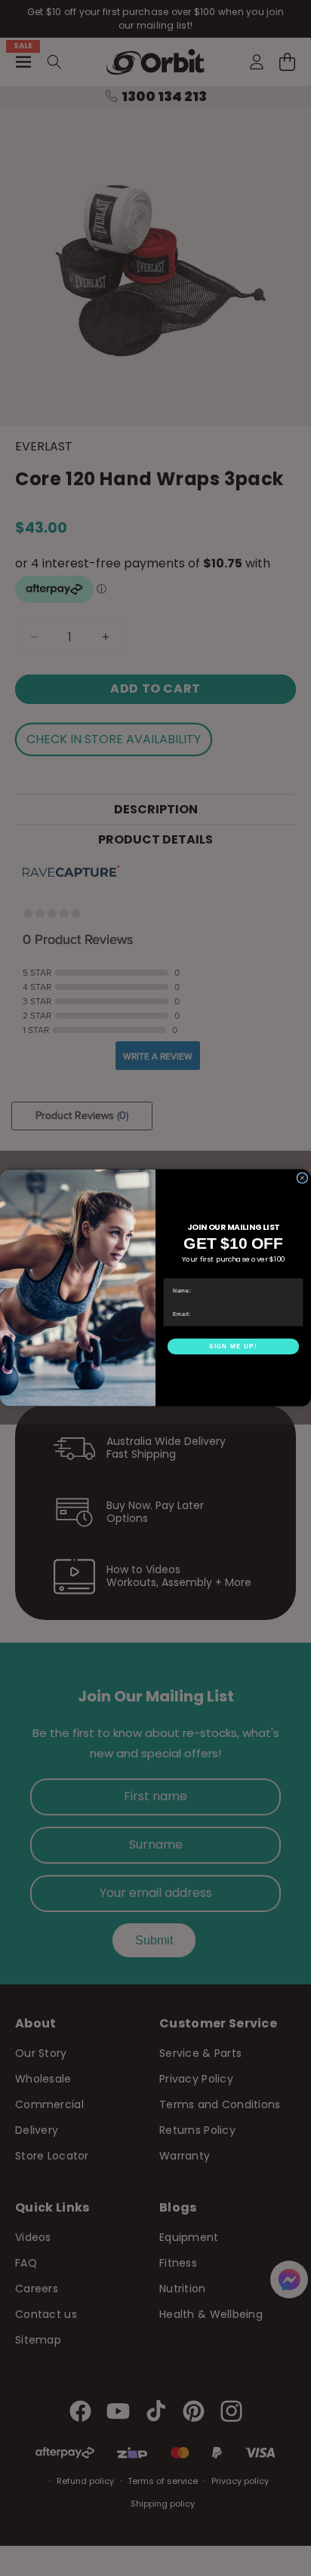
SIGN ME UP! (233, 1346)
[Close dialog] (302, 1178)
